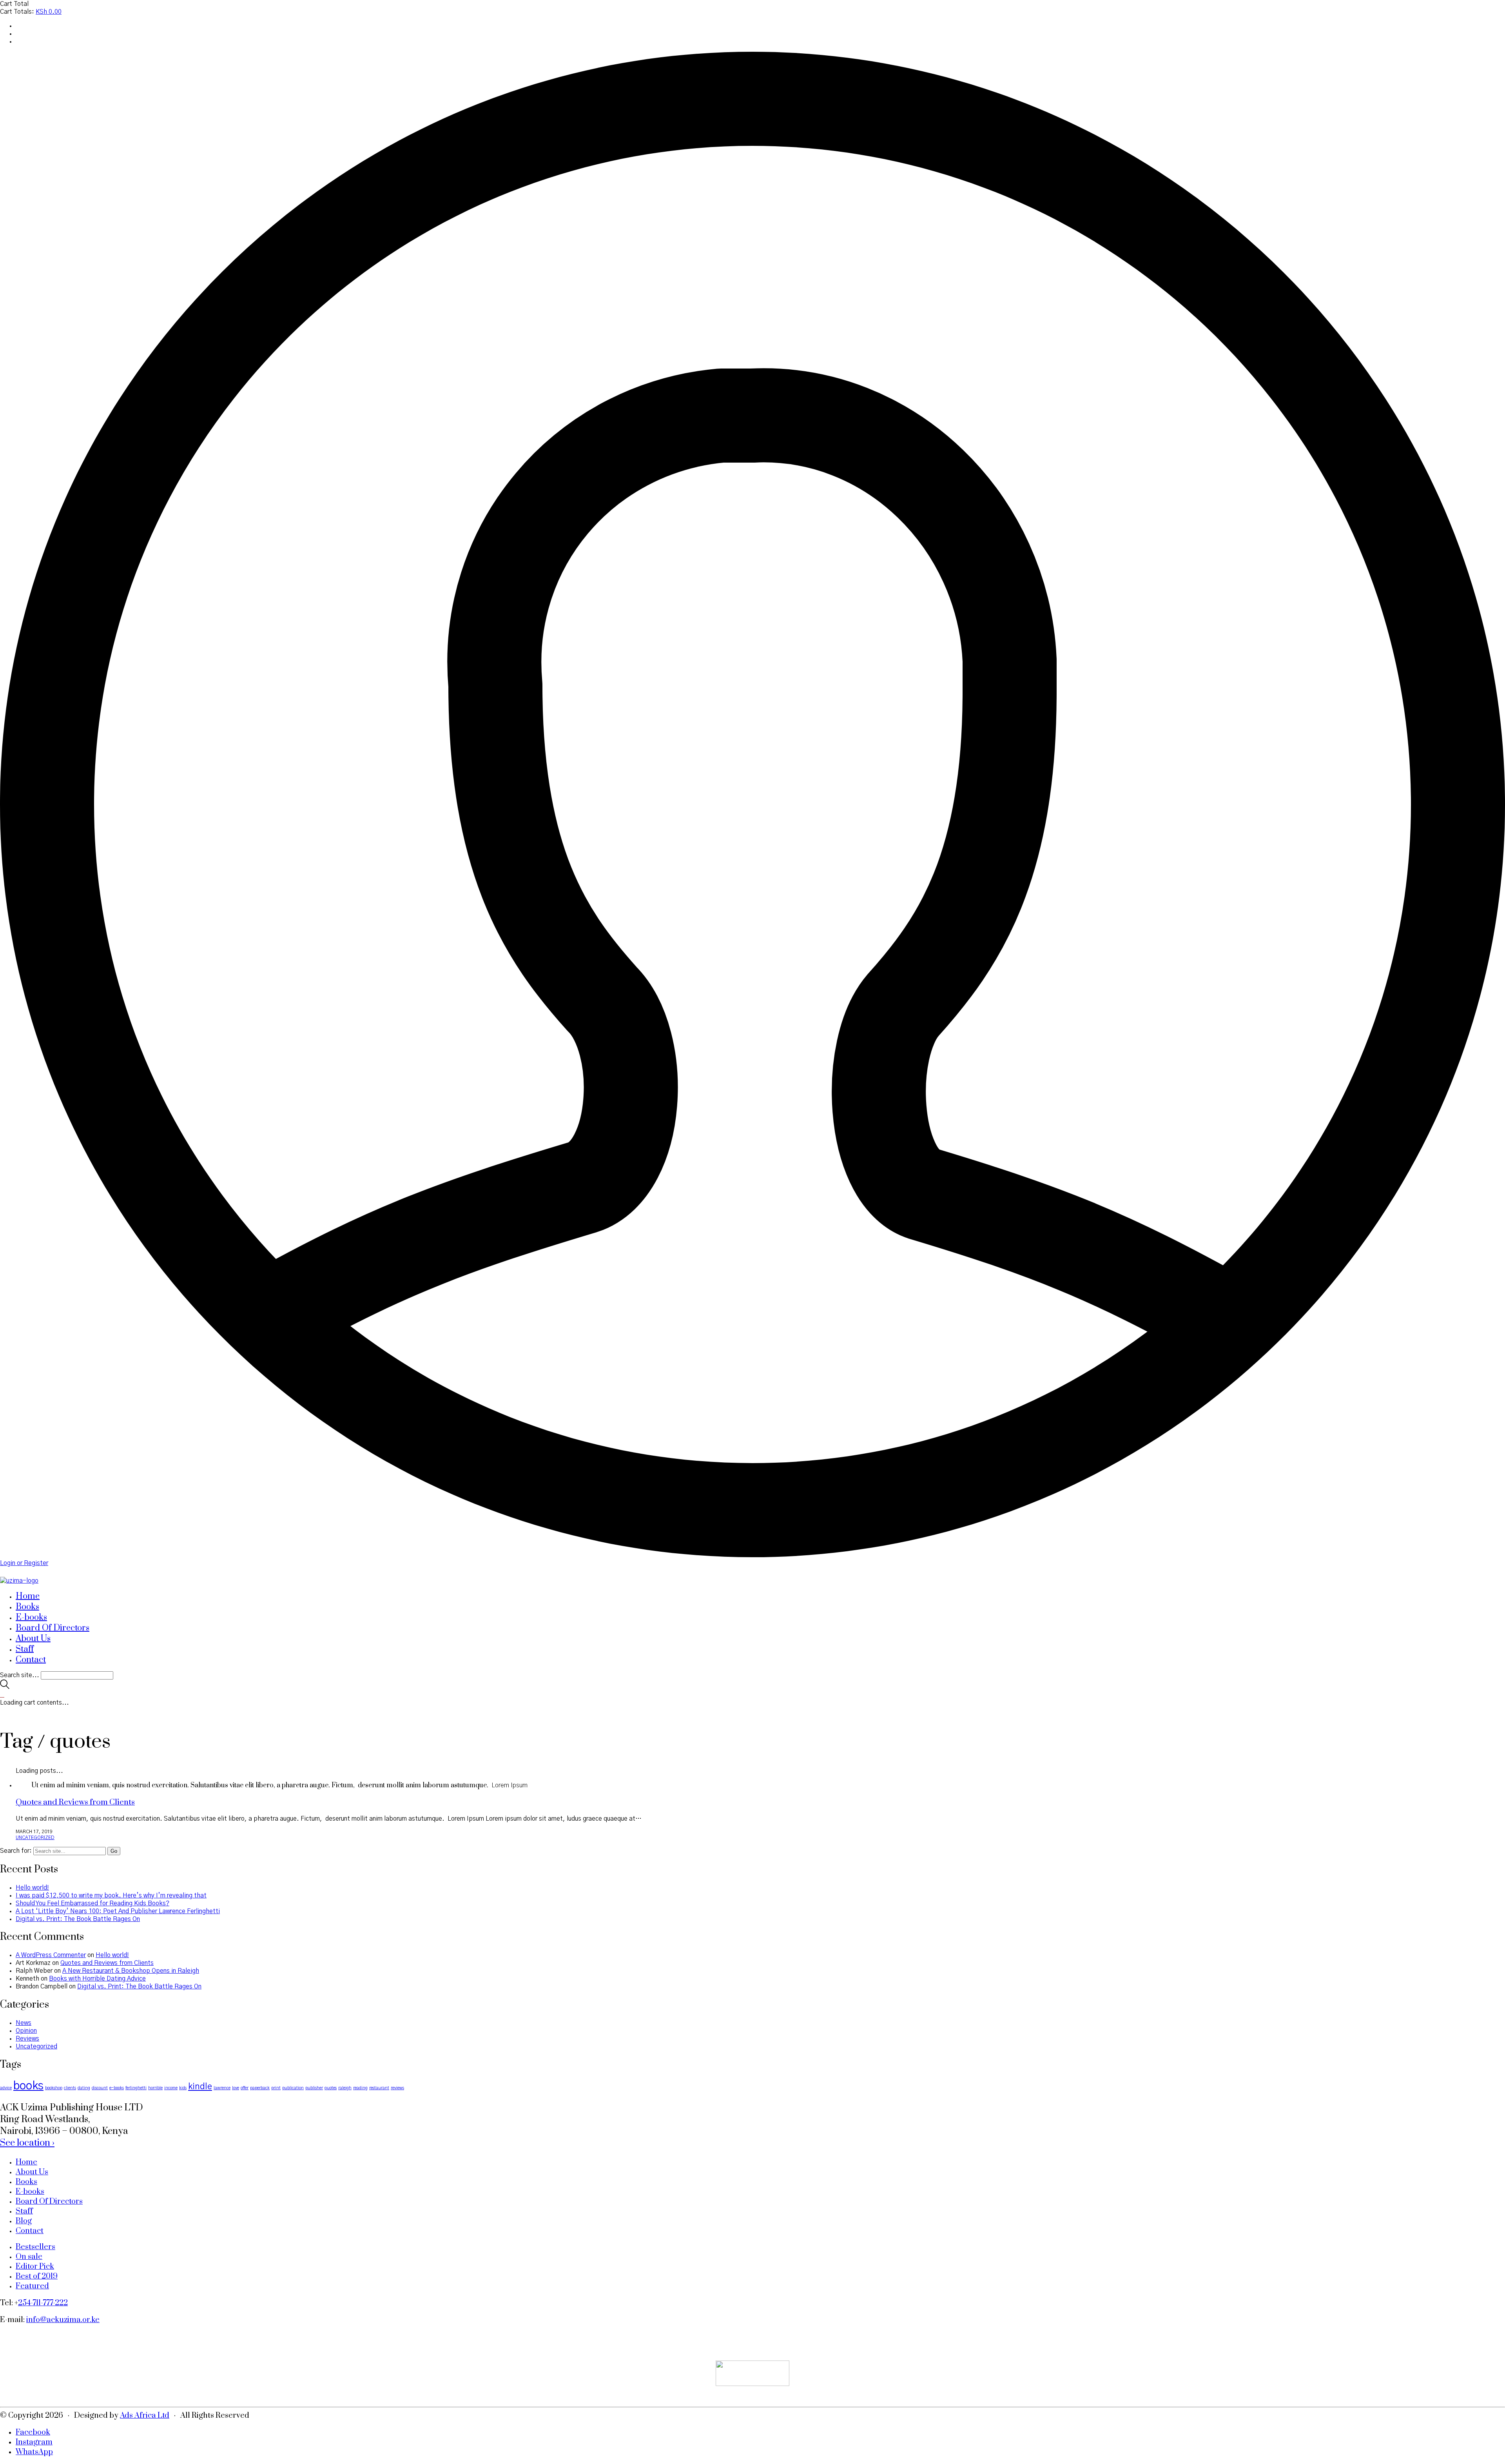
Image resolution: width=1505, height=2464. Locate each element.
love (236, 2088)
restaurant (379, 2088)
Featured (32, 2286)
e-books (117, 2088)
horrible (155, 2088)
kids (183, 2088)
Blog (24, 2221)
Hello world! (32, 1888)
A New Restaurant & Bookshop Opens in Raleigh (131, 1971)
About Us (32, 2172)
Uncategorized (35, 1838)
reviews (397, 2088)
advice (6, 2088)
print (276, 2088)
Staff (24, 2211)
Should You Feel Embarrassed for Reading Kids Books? (92, 1903)
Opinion (26, 2031)
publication (293, 2088)
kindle (200, 2087)
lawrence (222, 2088)
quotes (331, 2088)
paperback (260, 2088)
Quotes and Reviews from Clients (75, 1802)
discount (100, 2088)
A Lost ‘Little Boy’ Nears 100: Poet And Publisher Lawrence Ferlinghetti (118, 1911)
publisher (314, 2088)
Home (26, 2162)
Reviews (27, 2039)
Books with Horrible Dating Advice (97, 1979)
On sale (29, 2257)
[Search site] (5, 1687)
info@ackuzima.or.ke (63, 2320)
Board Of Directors (49, 2202)
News (24, 2023)
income (171, 2088)
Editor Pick (35, 2267)
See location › (27, 2143)
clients (70, 2088)
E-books (30, 2192)
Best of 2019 (37, 2276)
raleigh (345, 2088)
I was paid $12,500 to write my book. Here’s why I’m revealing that (111, 1896)
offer (245, 2088)
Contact (30, 2231)
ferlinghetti (136, 2088)
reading (360, 2088)
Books (26, 2182)
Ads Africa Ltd (145, 2416)
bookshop (54, 2088)
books (28, 2086)
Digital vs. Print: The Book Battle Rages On (78, 1919)
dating (84, 2088)
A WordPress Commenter (51, 1955)
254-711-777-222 (43, 2303)
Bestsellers (35, 2247)
